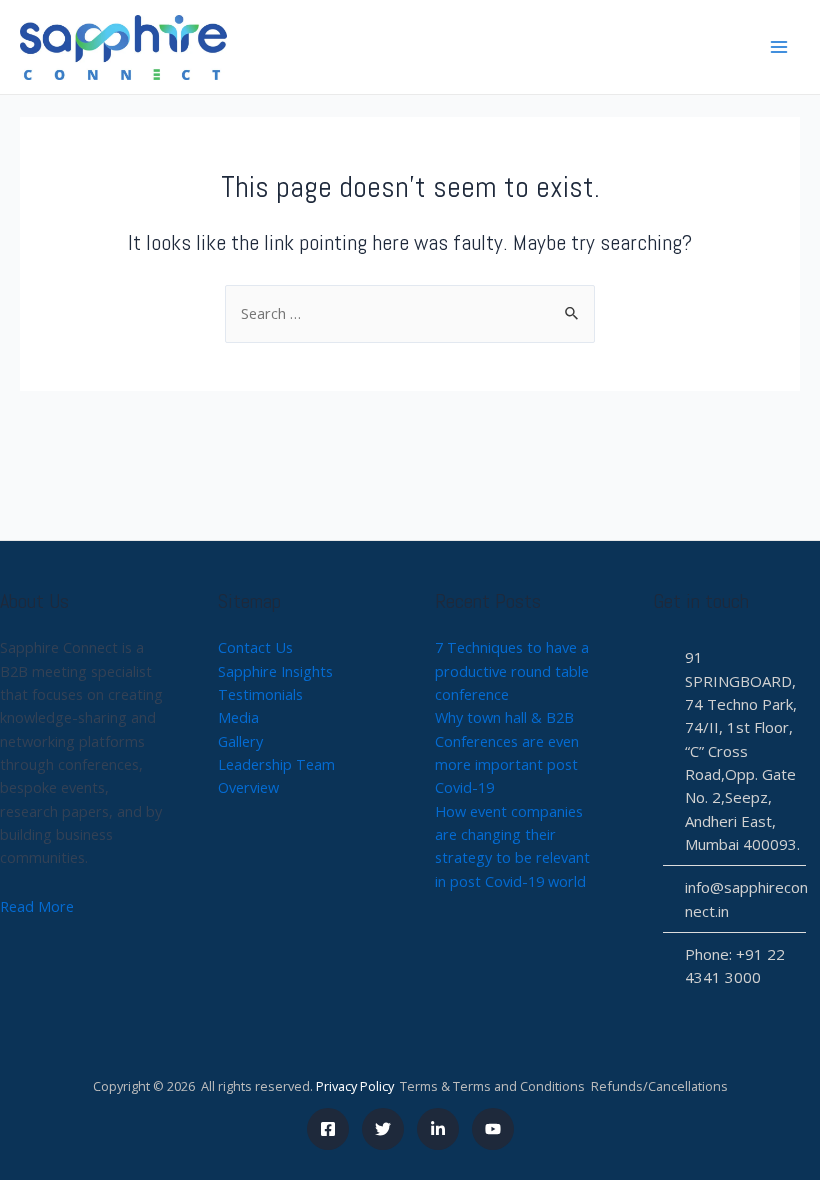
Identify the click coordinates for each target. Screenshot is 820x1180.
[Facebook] (328, 1129)
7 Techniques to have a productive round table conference (512, 670)
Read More (37, 906)
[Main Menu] (779, 47)
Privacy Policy (355, 1086)
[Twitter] (383, 1129)
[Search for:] (410, 313)
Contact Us (255, 647)
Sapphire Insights (275, 671)
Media (238, 717)
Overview (248, 787)
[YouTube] (493, 1129)
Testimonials (260, 694)
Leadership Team (276, 764)
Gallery (240, 741)
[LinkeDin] (438, 1129)
